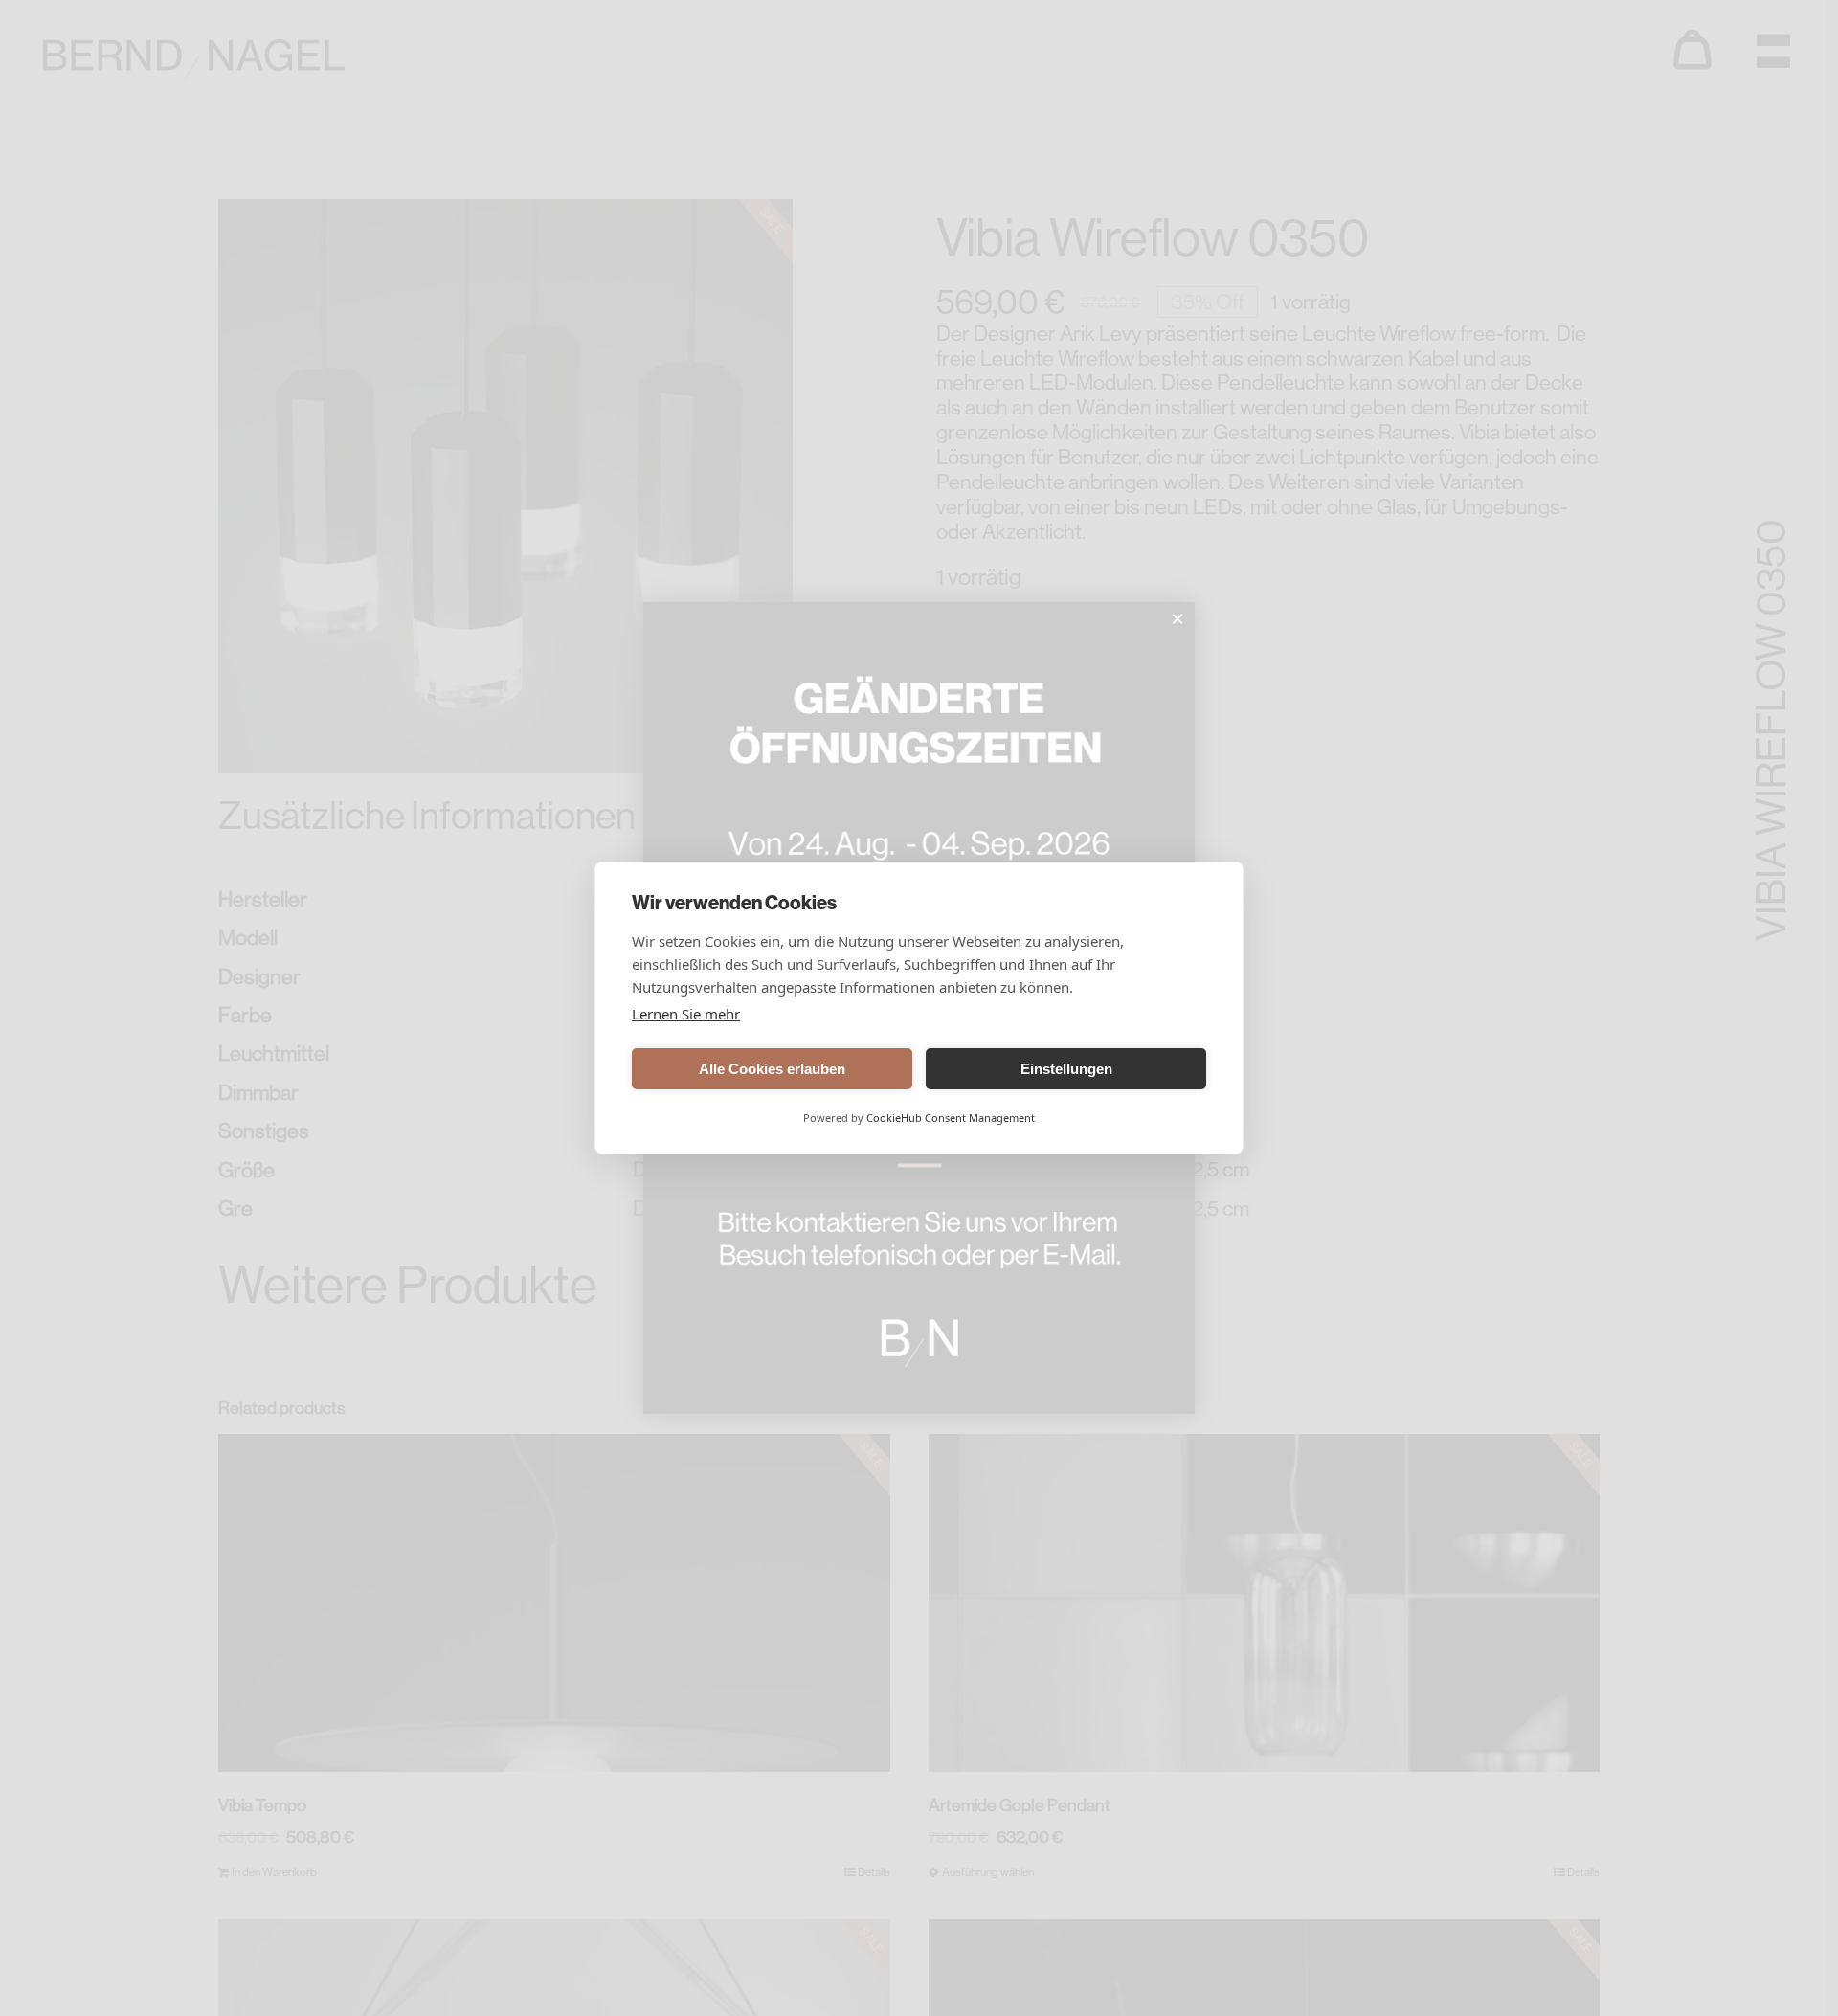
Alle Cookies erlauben (772, 1069)
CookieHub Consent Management (951, 1118)
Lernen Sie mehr (686, 1014)
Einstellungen (1066, 1069)
